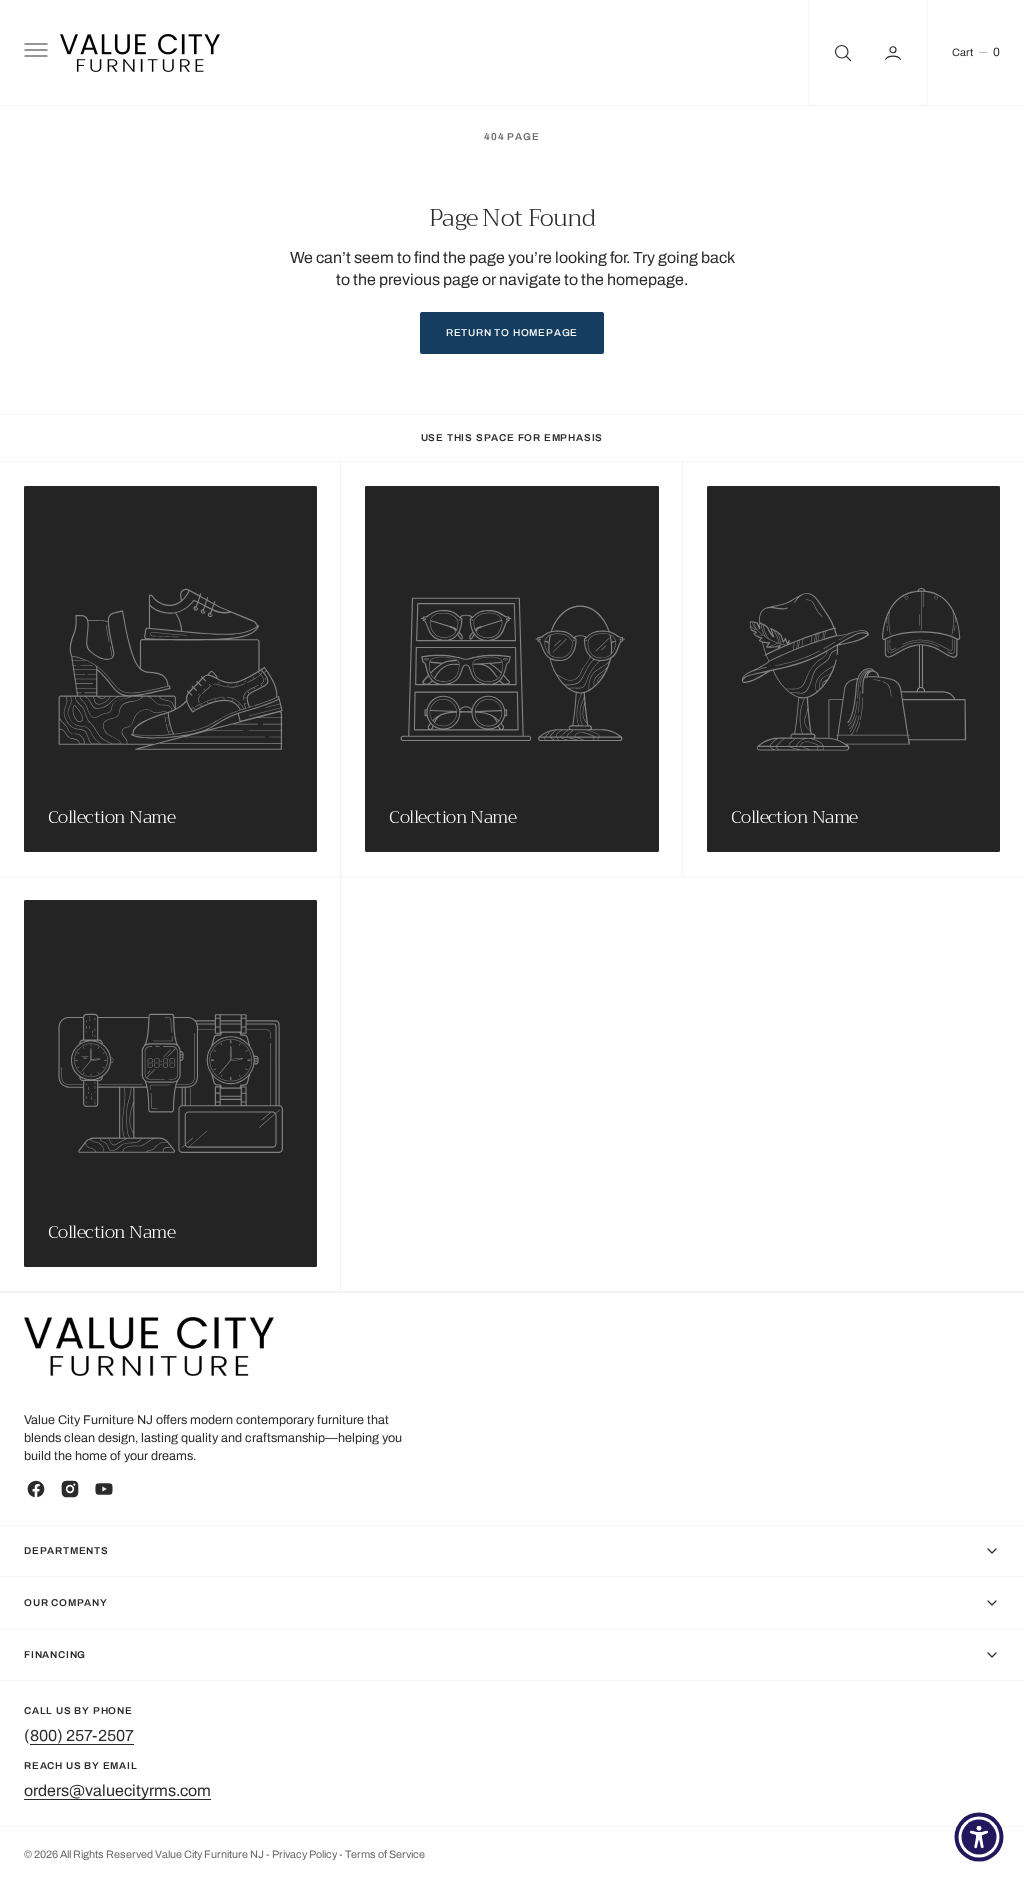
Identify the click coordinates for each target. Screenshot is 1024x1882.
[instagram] (70, 1489)
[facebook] (36, 1489)
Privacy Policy (305, 1854)
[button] (34, 53)
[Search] (841, 52)
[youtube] (104, 1489)
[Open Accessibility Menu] (979, 1837)
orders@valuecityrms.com (117, 1790)
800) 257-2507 (82, 1735)
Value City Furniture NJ (209, 1854)
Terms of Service (385, 1854)
